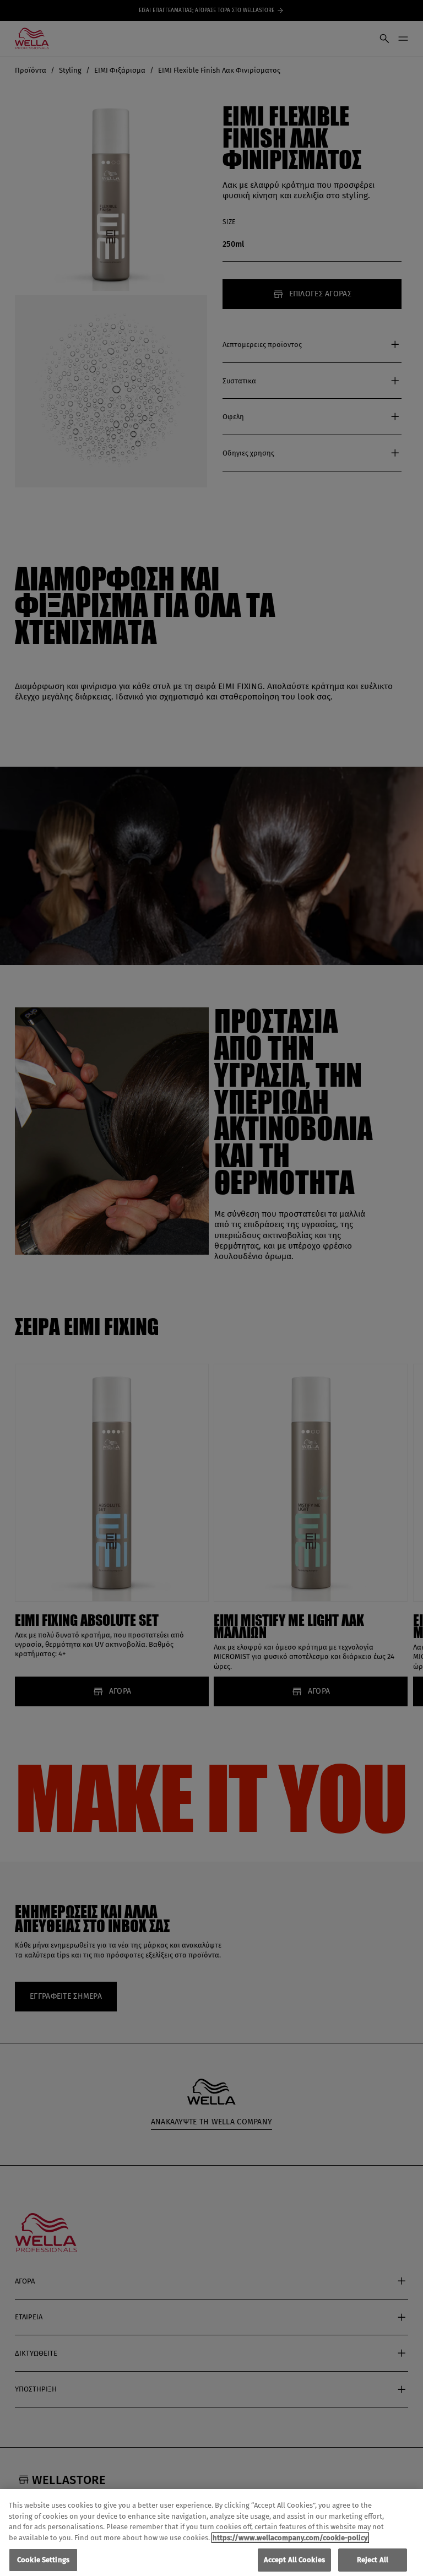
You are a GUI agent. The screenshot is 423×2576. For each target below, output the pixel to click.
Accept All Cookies (294, 2560)
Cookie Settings (43, 2560)
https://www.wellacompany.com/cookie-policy (290, 2538)
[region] (211, 2532)
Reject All (373, 2560)
